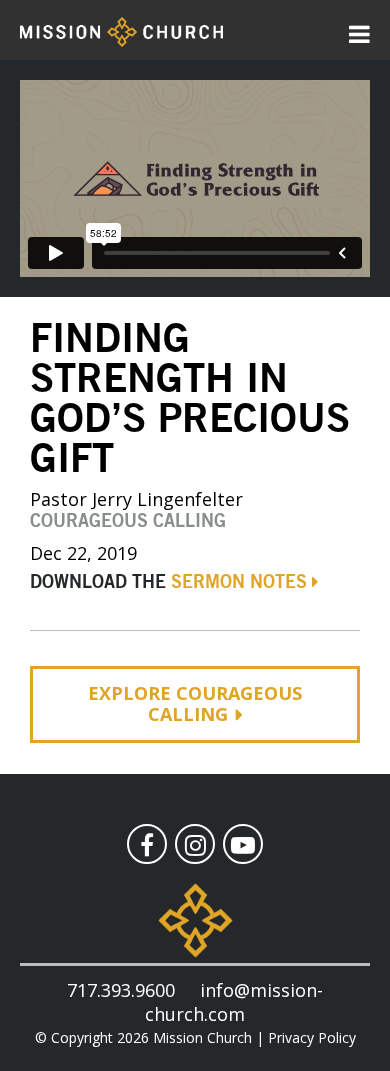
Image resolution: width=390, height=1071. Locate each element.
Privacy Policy (312, 1037)
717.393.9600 (121, 990)
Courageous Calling (128, 522)
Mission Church (202, 1037)
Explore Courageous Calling (195, 703)
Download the (168, 583)
